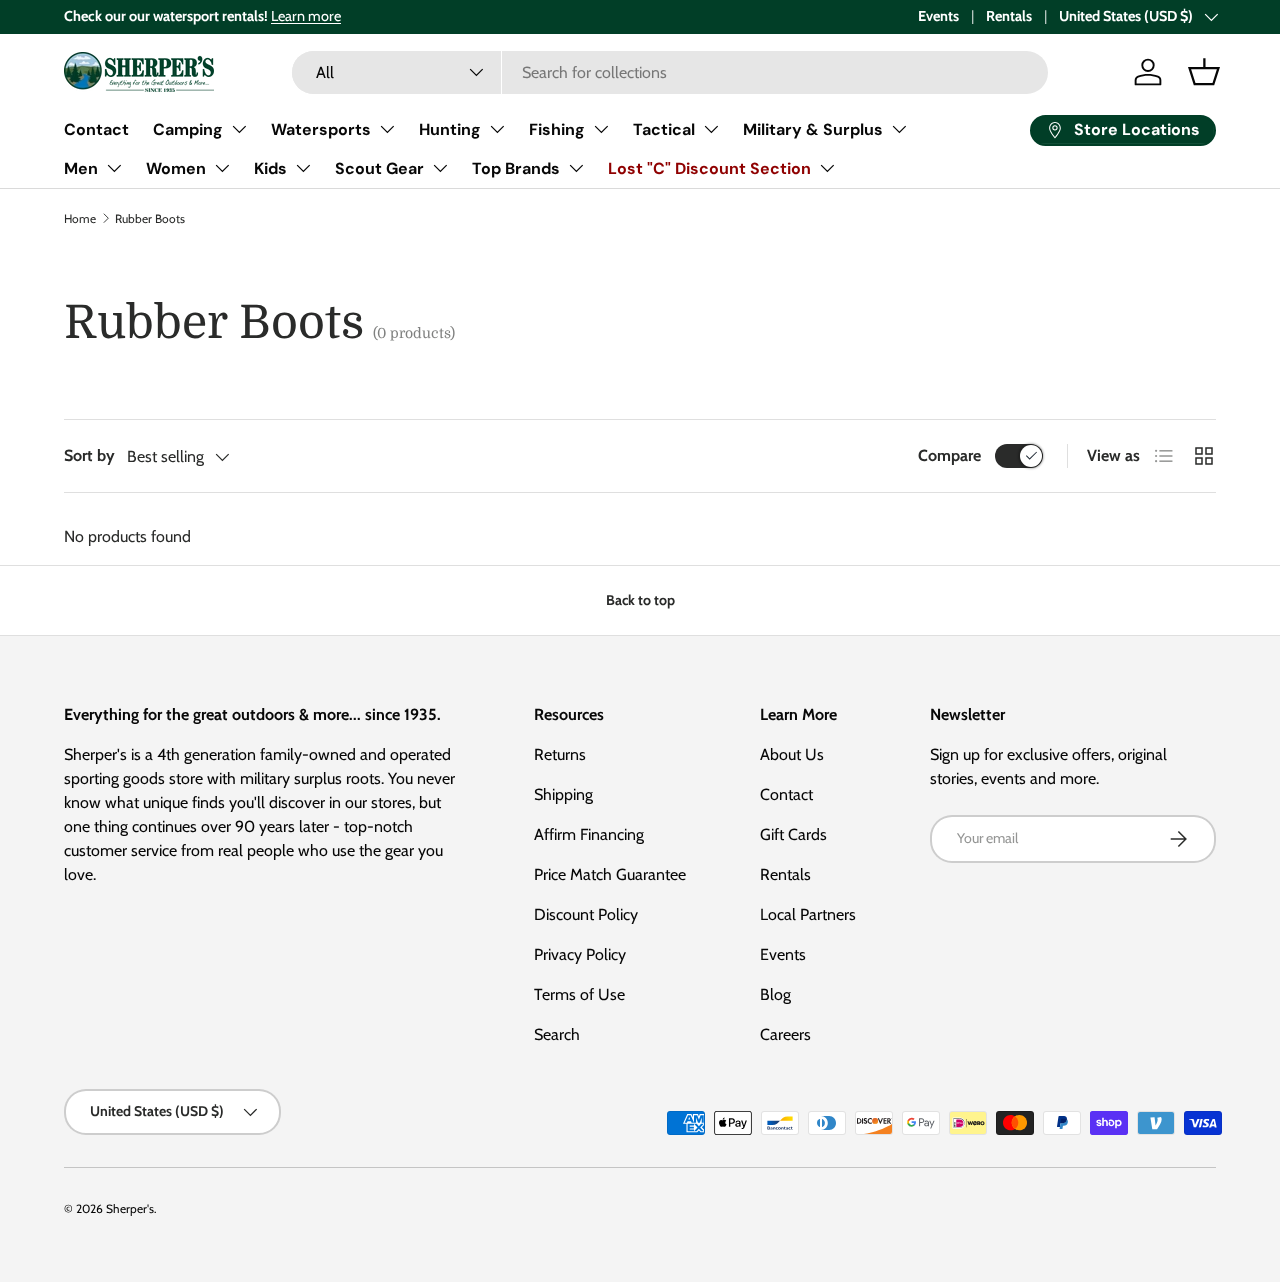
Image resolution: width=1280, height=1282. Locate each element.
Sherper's (130, 1208)
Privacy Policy (580, 954)
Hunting (450, 129)
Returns (560, 754)
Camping (188, 129)
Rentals (1009, 16)
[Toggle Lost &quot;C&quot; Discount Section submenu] (827, 168)
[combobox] (669, 72)
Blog (775, 994)
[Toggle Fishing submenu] (601, 129)
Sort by (89, 455)
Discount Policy (586, 914)
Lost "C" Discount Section (709, 168)
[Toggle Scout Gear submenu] (440, 168)
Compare (949, 455)
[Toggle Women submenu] (222, 168)
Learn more (306, 16)
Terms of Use (579, 994)
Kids (270, 168)
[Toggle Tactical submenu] (711, 129)
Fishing (557, 129)
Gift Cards (793, 834)
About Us (792, 754)
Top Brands (516, 168)
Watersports (321, 129)
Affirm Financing (589, 834)
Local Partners (808, 914)
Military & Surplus (813, 129)
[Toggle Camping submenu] (239, 129)
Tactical (664, 129)
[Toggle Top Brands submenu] (576, 168)
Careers (785, 1034)
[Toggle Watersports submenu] (387, 129)
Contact (96, 129)
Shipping (563, 794)
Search (557, 1034)
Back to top (640, 600)
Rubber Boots (150, 218)
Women (176, 168)
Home (80, 218)
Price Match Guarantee (610, 874)
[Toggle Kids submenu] (303, 168)
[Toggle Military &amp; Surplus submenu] (899, 129)
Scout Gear (379, 168)
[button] (1204, 72)
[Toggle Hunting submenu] (497, 129)
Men (81, 168)
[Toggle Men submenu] (114, 168)
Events (938, 16)
